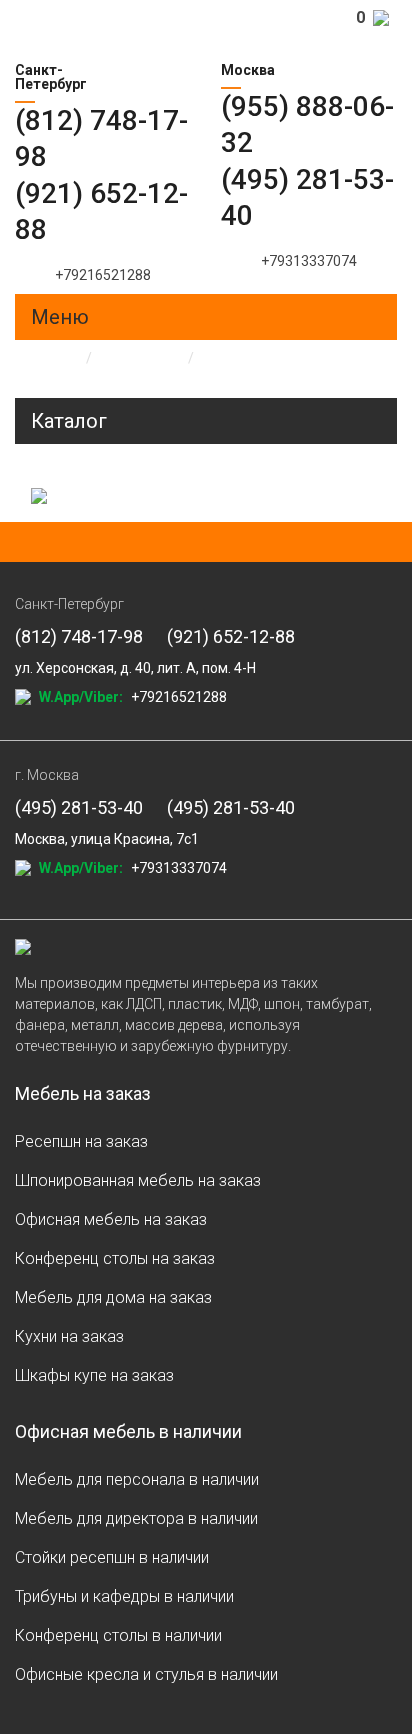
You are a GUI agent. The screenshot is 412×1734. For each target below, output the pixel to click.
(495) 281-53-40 (79, 807)
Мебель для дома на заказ (113, 1297)
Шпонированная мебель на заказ (138, 1180)
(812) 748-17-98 (79, 636)
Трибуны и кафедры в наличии (124, 1596)
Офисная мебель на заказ (111, 1219)
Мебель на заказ (83, 1093)
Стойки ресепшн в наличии (112, 1557)
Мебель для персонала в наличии (137, 1479)
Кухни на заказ (69, 1336)
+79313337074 (309, 261)
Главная (41, 358)
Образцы (140, 358)
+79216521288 (103, 275)
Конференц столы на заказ (115, 1258)
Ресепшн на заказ (81, 1141)
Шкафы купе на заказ (94, 1375)
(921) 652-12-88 (231, 636)
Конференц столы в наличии (118, 1635)
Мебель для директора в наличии (136, 1518)
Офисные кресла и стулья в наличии (146, 1674)
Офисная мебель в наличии (128, 1431)
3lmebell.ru (101, 35)
